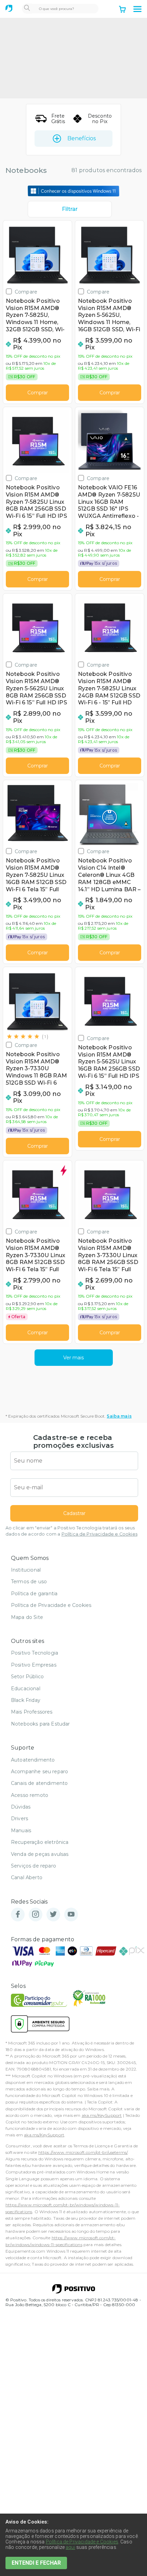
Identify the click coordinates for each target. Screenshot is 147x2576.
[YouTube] (71, 1915)
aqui (70, 2547)
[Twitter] (53, 1915)
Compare (26, 292)
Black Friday (26, 1700)
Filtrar (70, 209)
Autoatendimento (33, 1760)
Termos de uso (29, 1582)
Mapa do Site (27, 1617)
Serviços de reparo (34, 1866)
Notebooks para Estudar (41, 1724)
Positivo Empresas (34, 1665)
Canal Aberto (27, 1877)
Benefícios (82, 138)
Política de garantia (34, 1594)
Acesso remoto (30, 1795)
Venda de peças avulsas (40, 1854)
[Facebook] (18, 1915)
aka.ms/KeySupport (102, 2115)
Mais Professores (32, 1712)
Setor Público (27, 1677)
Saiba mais (119, 1416)
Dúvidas (21, 1807)
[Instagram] (36, 1915)
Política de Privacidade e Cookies (99, 1534)
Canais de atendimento (39, 1783)
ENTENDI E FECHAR (36, 2563)
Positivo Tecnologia (35, 1653)
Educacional (26, 1689)
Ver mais (73, 1358)
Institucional (26, 1570)
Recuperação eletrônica (40, 1842)
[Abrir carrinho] (122, 10)
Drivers (19, 1818)
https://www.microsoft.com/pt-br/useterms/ (83, 2152)
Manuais (21, 1830)
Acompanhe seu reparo (39, 1772)
